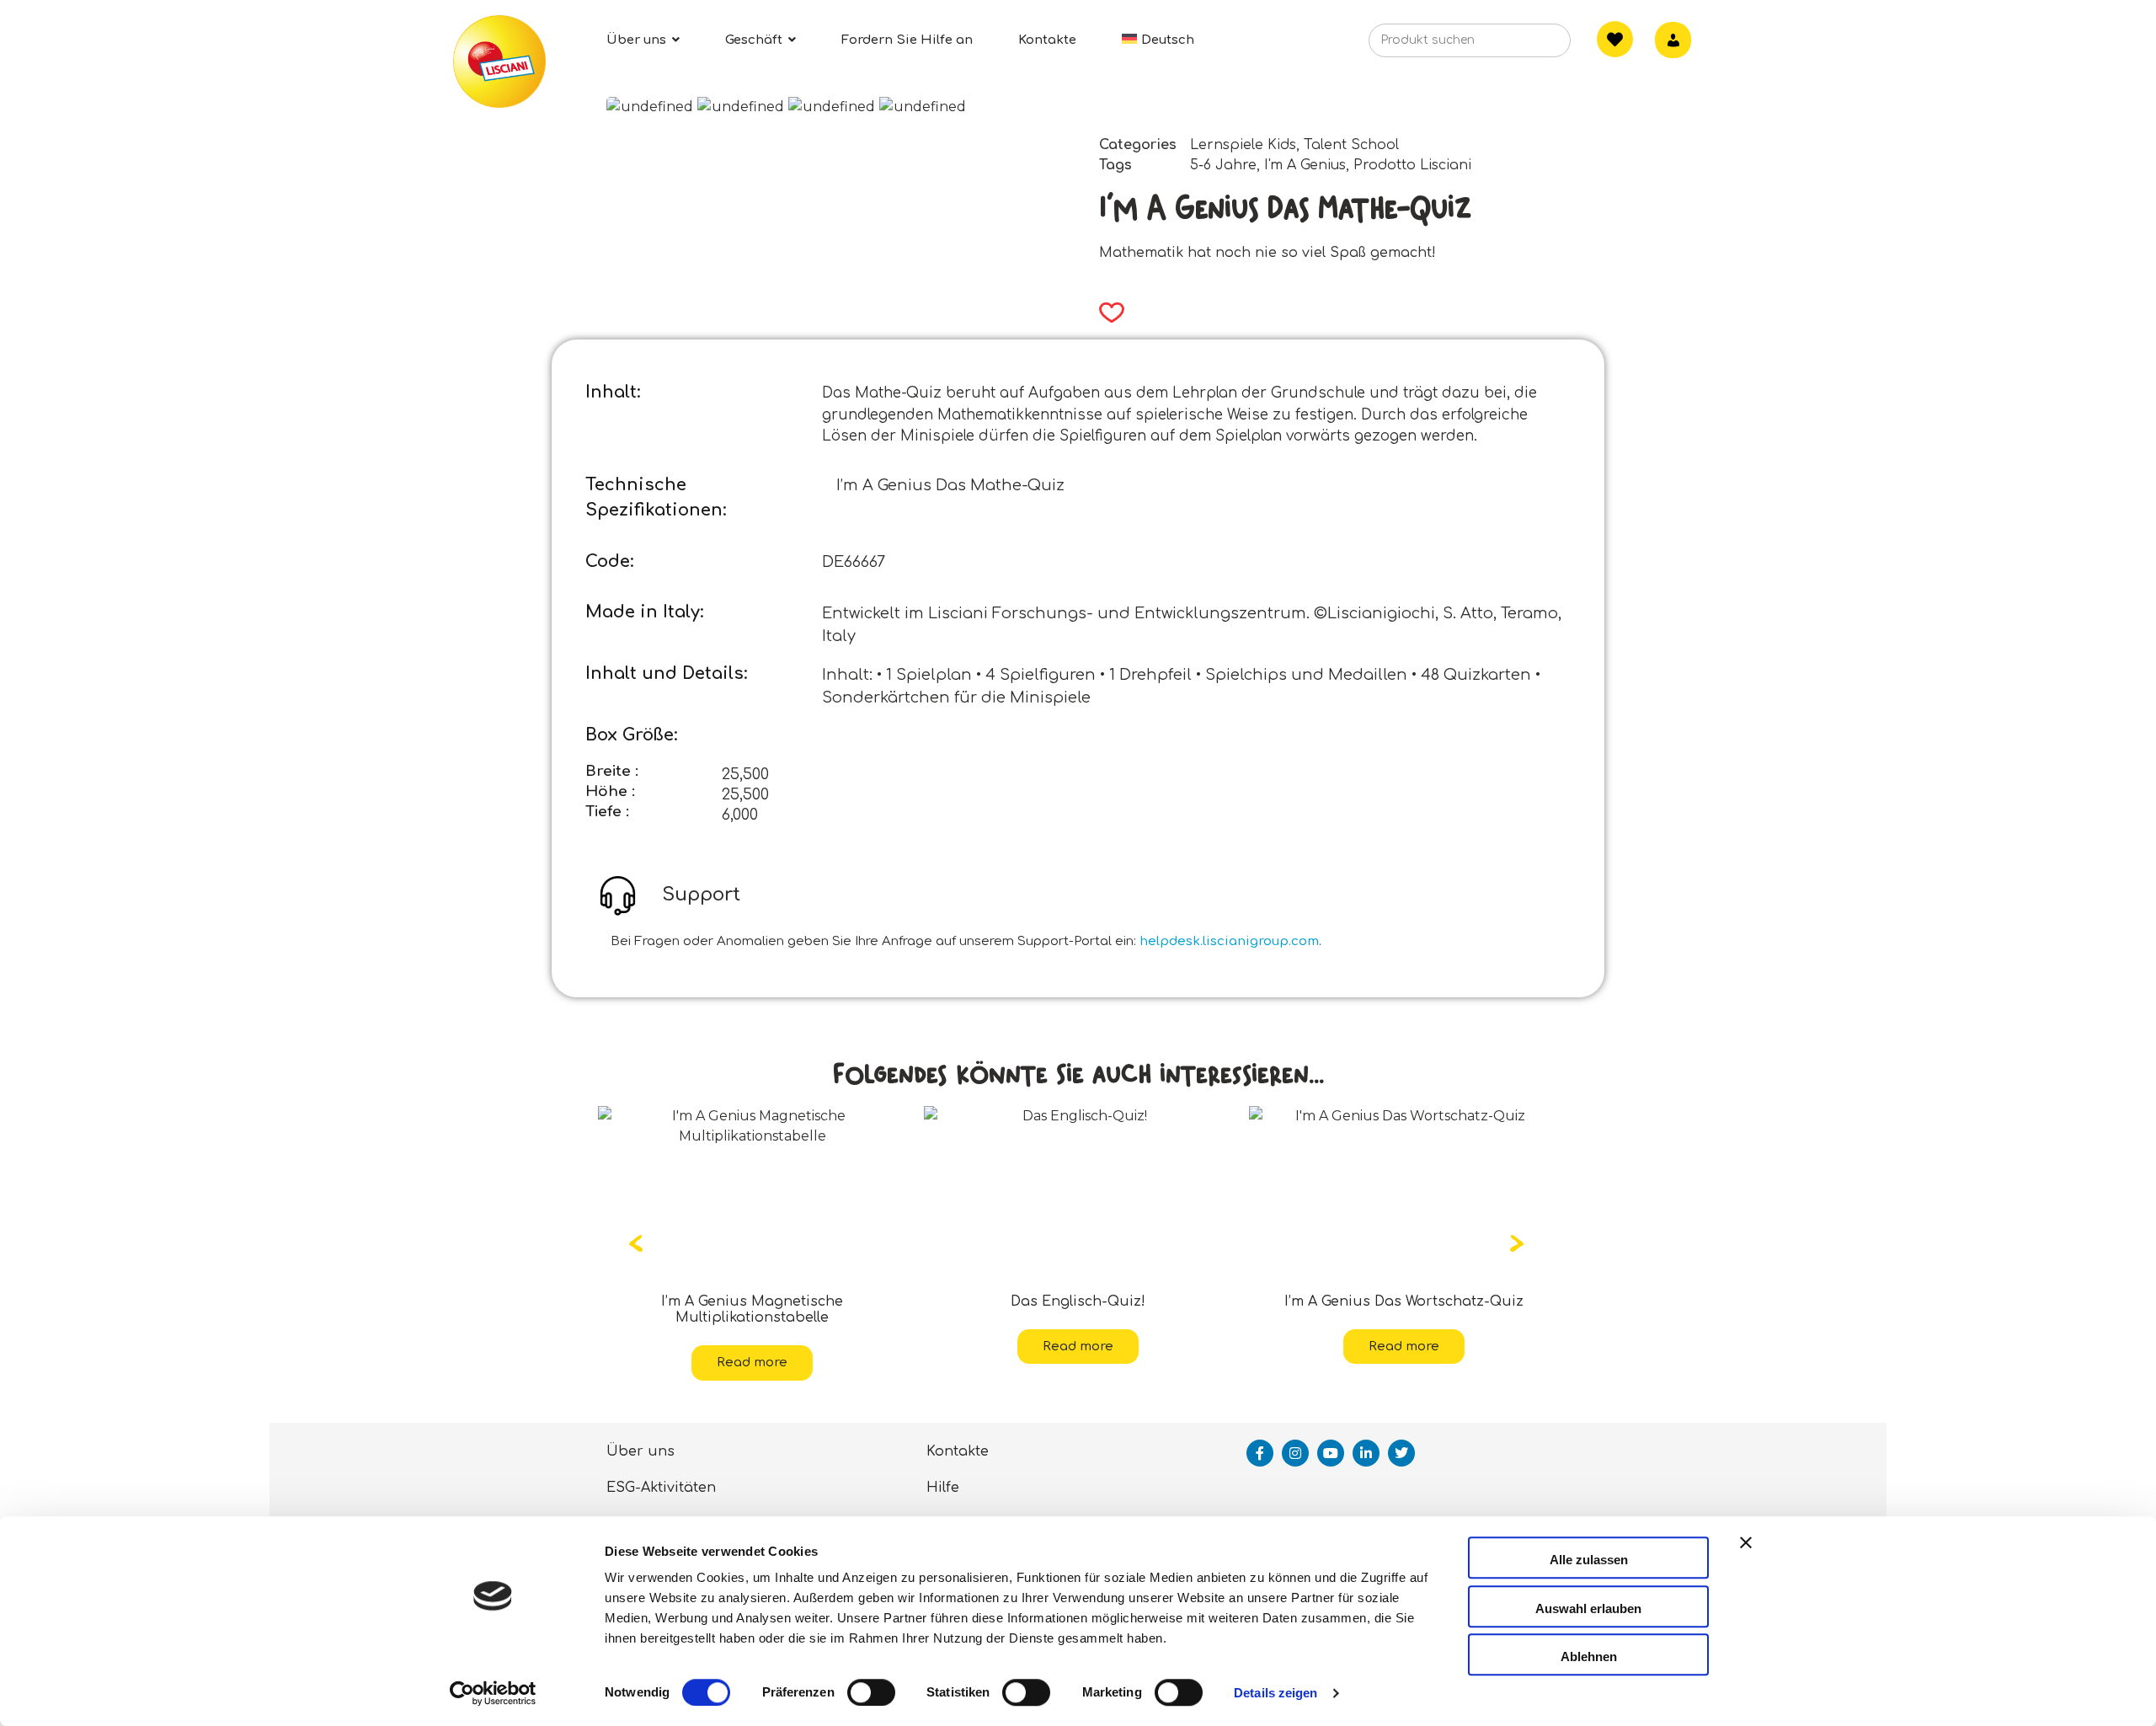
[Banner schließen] (1746, 1558)
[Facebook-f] (1260, 1437)
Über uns (640, 1435)
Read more (752, 1347)
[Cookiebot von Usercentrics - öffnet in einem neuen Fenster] (493, 1693)
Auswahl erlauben (1588, 1608)
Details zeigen (1275, 1693)
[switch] (871, 1692)
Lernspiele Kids (1243, 145)
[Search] (1532, 45)
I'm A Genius (1305, 165)
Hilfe (943, 1472)
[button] (1106, 313)
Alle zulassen (1589, 1560)
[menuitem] (1158, 40)
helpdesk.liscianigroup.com (1229, 941)
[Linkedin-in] (1366, 1437)
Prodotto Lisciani (1412, 165)
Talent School (1351, 145)
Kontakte (958, 1435)
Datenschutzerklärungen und (1032, 1508)
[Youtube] (1331, 1437)
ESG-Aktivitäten (661, 1472)
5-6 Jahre (1223, 165)
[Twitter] (1401, 1437)
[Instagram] (1295, 1437)
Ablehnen (1589, 1657)
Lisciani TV (646, 1508)
